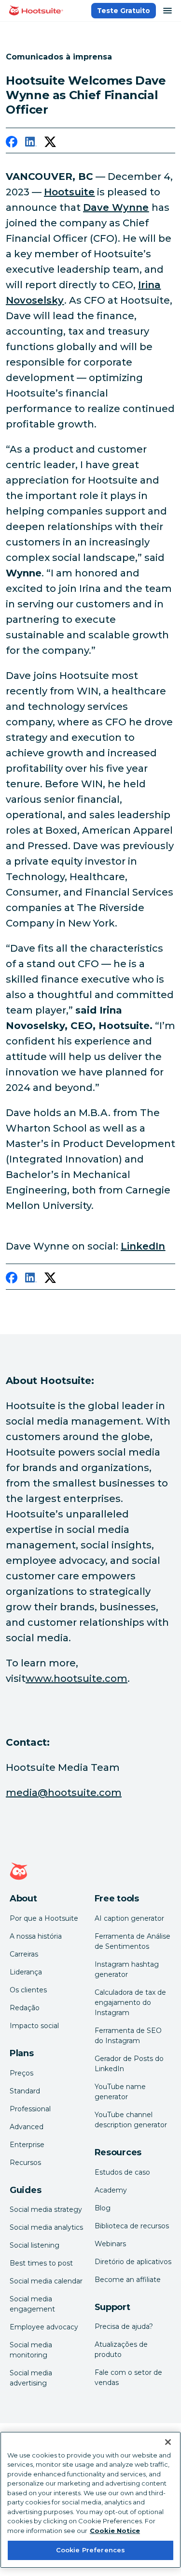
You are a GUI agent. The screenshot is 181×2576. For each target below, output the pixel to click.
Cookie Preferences (90, 2550)
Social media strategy (46, 2209)
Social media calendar (46, 2281)
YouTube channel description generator (131, 2120)
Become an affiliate (128, 2280)
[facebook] (12, 144)
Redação (25, 2008)
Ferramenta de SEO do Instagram (128, 2036)
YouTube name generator (120, 2092)
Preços (21, 2073)
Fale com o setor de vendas (128, 2377)
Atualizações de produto (121, 2349)
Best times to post (41, 2263)
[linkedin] (31, 144)
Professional (30, 2109)
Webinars (110, 2244)
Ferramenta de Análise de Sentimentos (132, 1941)
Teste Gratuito (124, 11)
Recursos (25, 2163)
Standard (25, 2091)
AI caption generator (129, 1918)
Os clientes (28, 1990)
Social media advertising (31, 2378)
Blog (103, 2208)
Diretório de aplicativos (133, 2262)
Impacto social (34, 2026)
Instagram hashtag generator (127, 1969)
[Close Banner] (168, 2442)
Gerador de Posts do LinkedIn (129, 2064)
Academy (111, 2190)
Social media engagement (32, 2304)
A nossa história (36, 1936)
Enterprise (27, 2145)
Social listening (35, 2245)
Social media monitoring (31, 2350)
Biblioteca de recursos (132, 2226)
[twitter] (50, 144)
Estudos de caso (122, 2172)
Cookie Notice (115, 2531)
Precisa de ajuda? (124, 2326)
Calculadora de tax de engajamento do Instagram (130, 2002)
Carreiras (24, 1954)
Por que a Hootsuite (44, 1918)
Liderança (26, 1972)
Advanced (27, 2127)
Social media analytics (46, 2227)
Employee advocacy (44, 2327)
